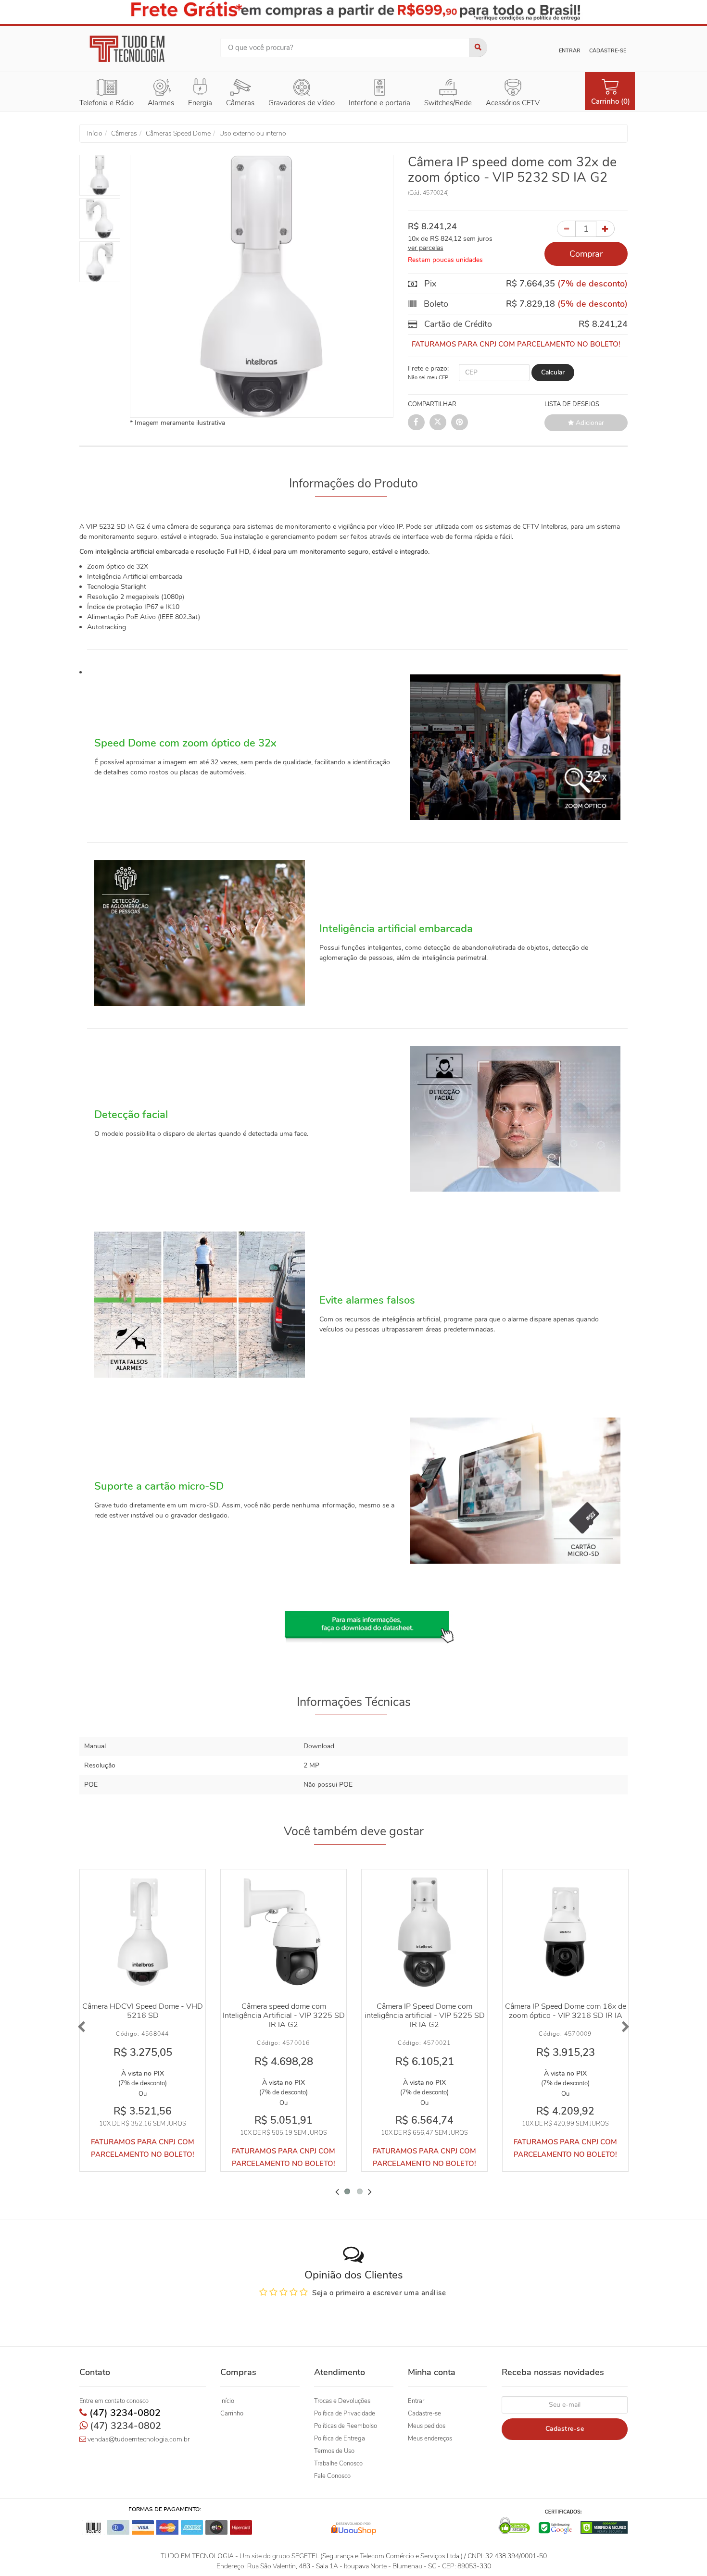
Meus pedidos (427, 2426)
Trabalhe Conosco (338, 2464)
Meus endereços (430, 2439)
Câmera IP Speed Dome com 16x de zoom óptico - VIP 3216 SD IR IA (566, 2011)
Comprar (586, 254)
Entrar (570, 51)
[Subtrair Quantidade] (566, 229)
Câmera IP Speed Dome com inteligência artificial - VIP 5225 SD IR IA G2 (425, 2016)
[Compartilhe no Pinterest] (460, 422)
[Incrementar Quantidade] (605, 229)
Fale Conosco (332, 2476)
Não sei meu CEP (428, 378)
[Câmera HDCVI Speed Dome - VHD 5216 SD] (143, 1932)
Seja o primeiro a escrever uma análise (379, 2293)
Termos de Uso (334, 2451)
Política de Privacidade (345, 2414)
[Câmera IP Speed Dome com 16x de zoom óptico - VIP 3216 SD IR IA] (565, 1932)
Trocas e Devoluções (342, 2401)
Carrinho (232, 2414)
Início (227, 2401)
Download (319, 1746)
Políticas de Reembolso (346, 2426)
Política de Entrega (340, 2439)
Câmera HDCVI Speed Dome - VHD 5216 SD (143, 2011)
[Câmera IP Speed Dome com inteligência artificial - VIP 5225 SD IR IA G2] (424, 1932)
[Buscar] (478, 48)
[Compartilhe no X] (438, 422)
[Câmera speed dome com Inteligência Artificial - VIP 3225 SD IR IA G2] (284, 1932)
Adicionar (589, 423)
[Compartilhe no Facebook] (416, 422)
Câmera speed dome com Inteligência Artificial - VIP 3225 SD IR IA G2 (284, 2016)
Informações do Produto (353, 484)
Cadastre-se (608, 51)
